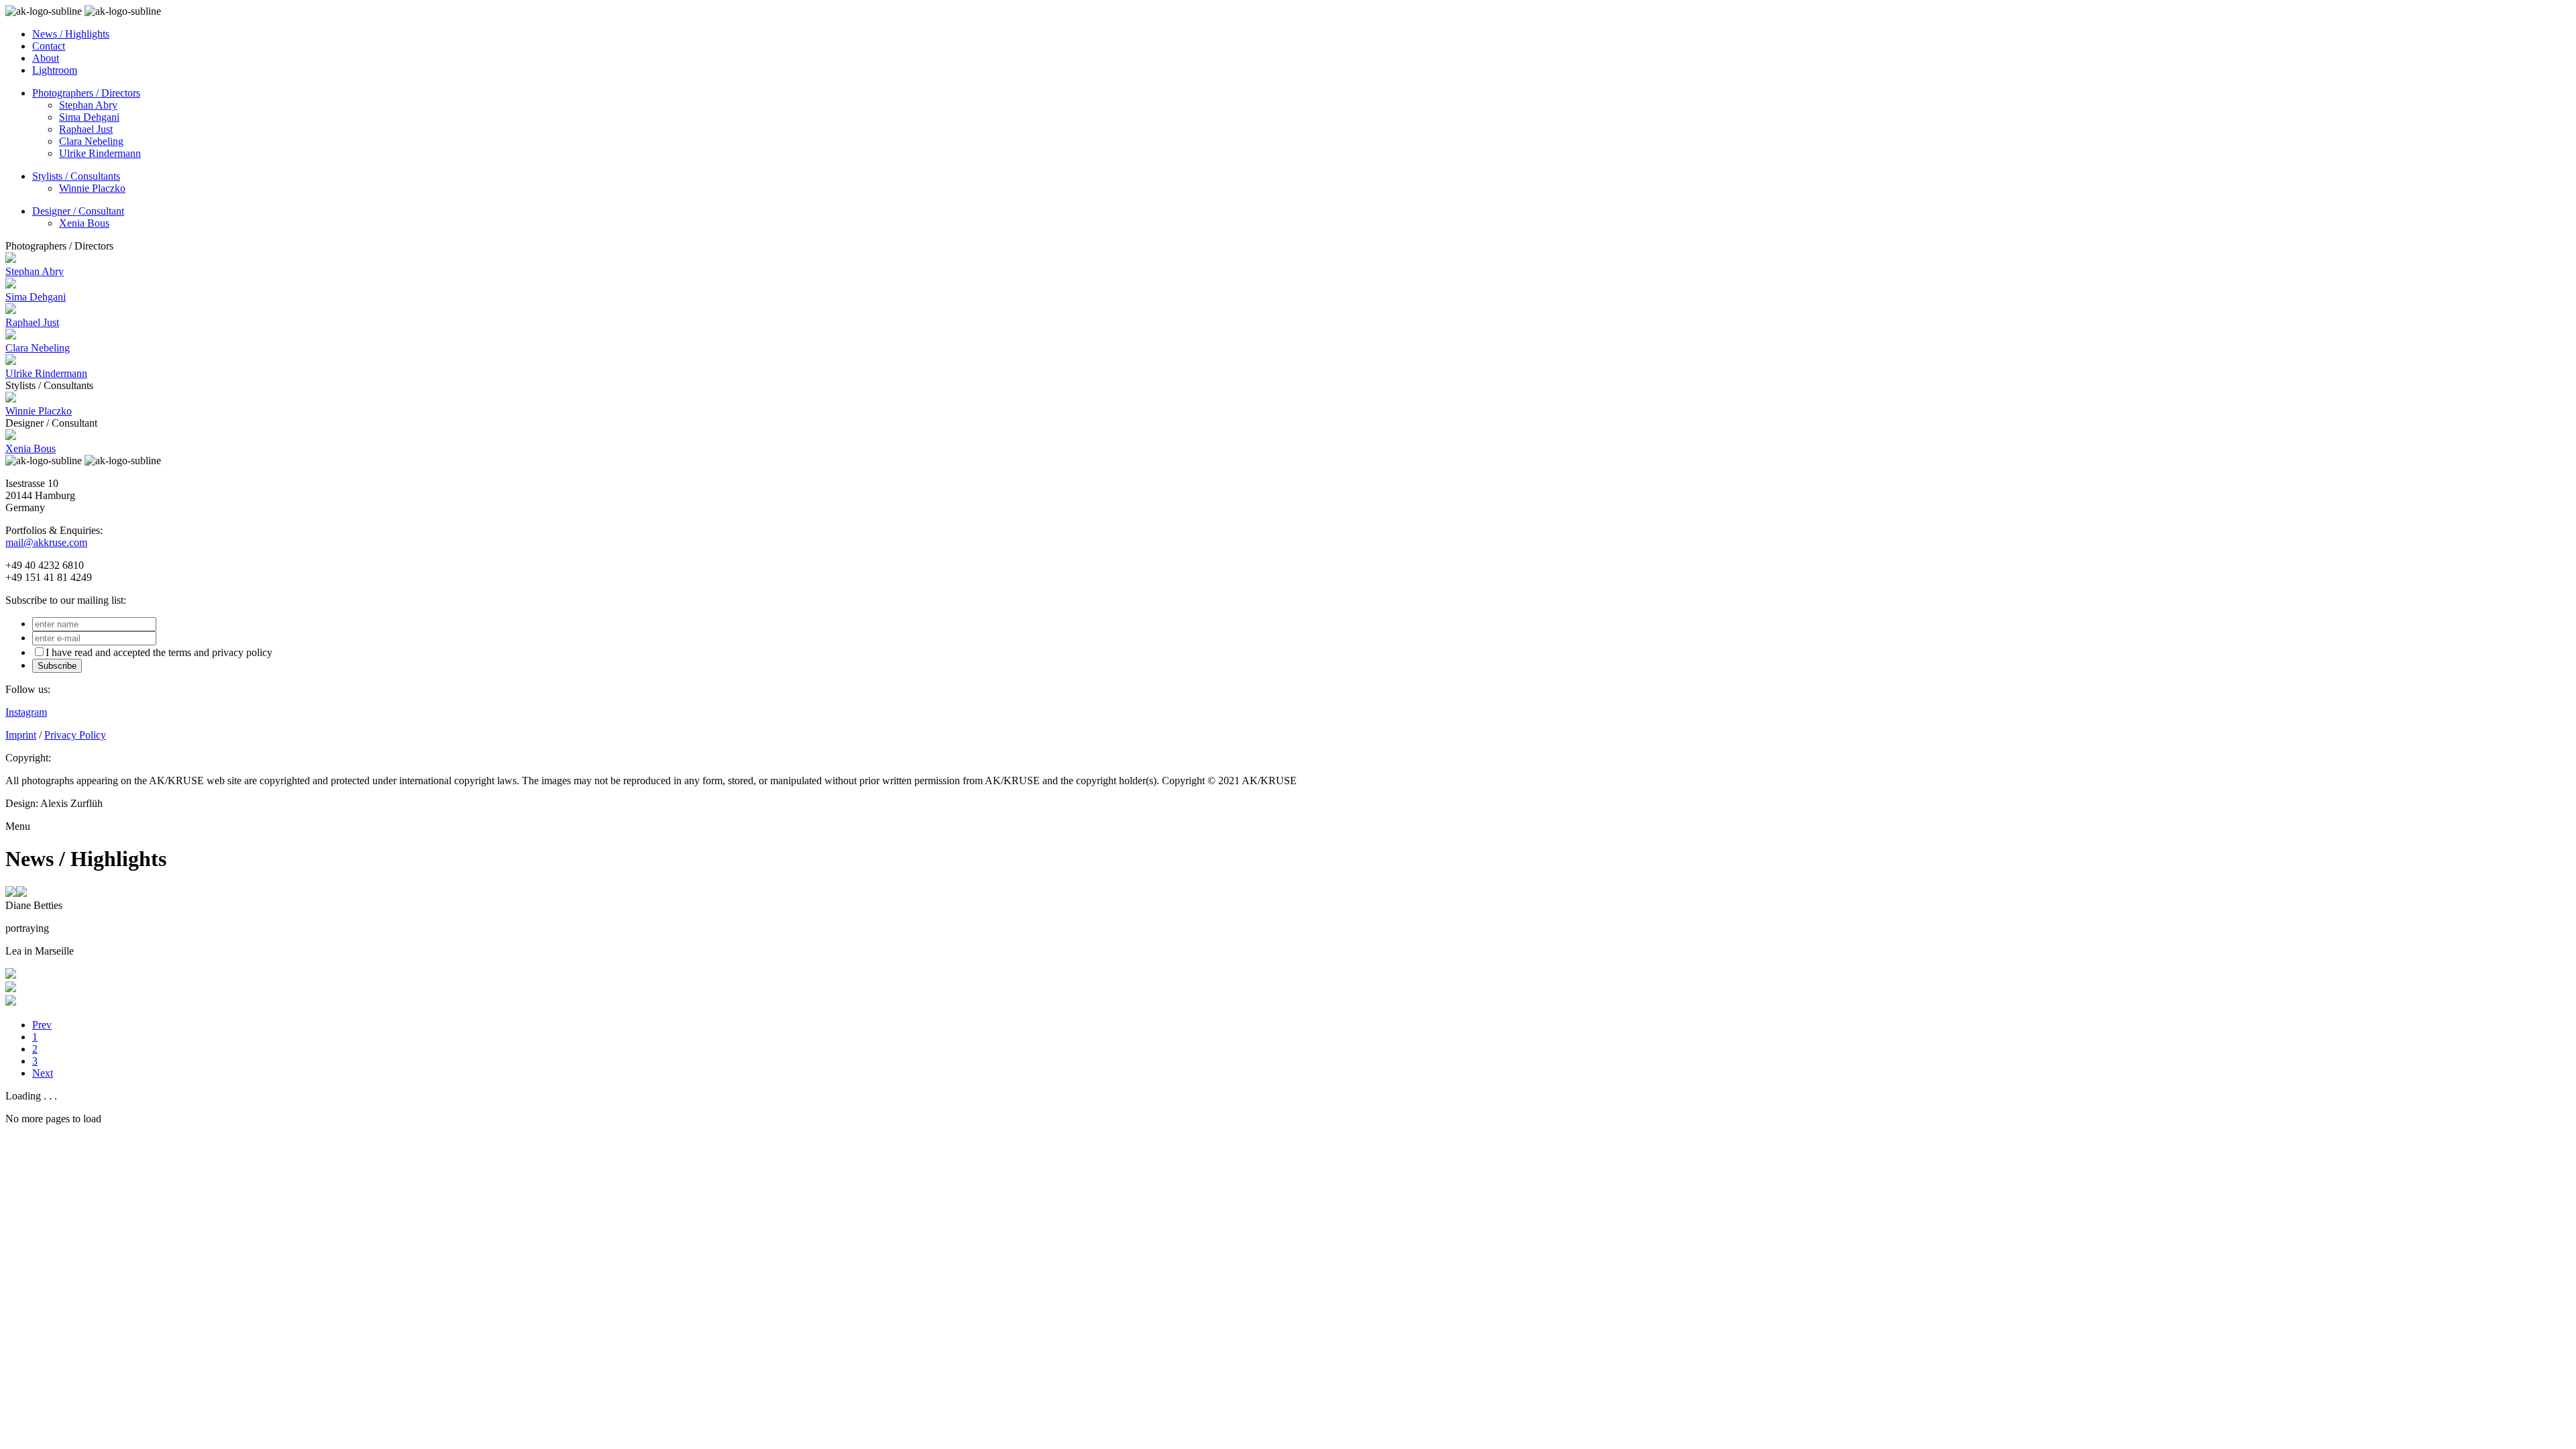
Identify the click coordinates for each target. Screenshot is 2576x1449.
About (46, 58)
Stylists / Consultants (76, 176)
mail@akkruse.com (46, 542)
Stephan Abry (88, 105)
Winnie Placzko (92, 188)
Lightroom (55, 70)
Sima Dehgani (89, 117)
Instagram (26, 712)
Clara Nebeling (91, 141)
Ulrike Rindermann (100, 153)
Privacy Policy (75, 735)
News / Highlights (71, 34)
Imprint (21, 735)
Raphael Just (86, 129)
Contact (49, 46)
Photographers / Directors (86, 93)
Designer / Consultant (78, 211)
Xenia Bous (84, 223)
